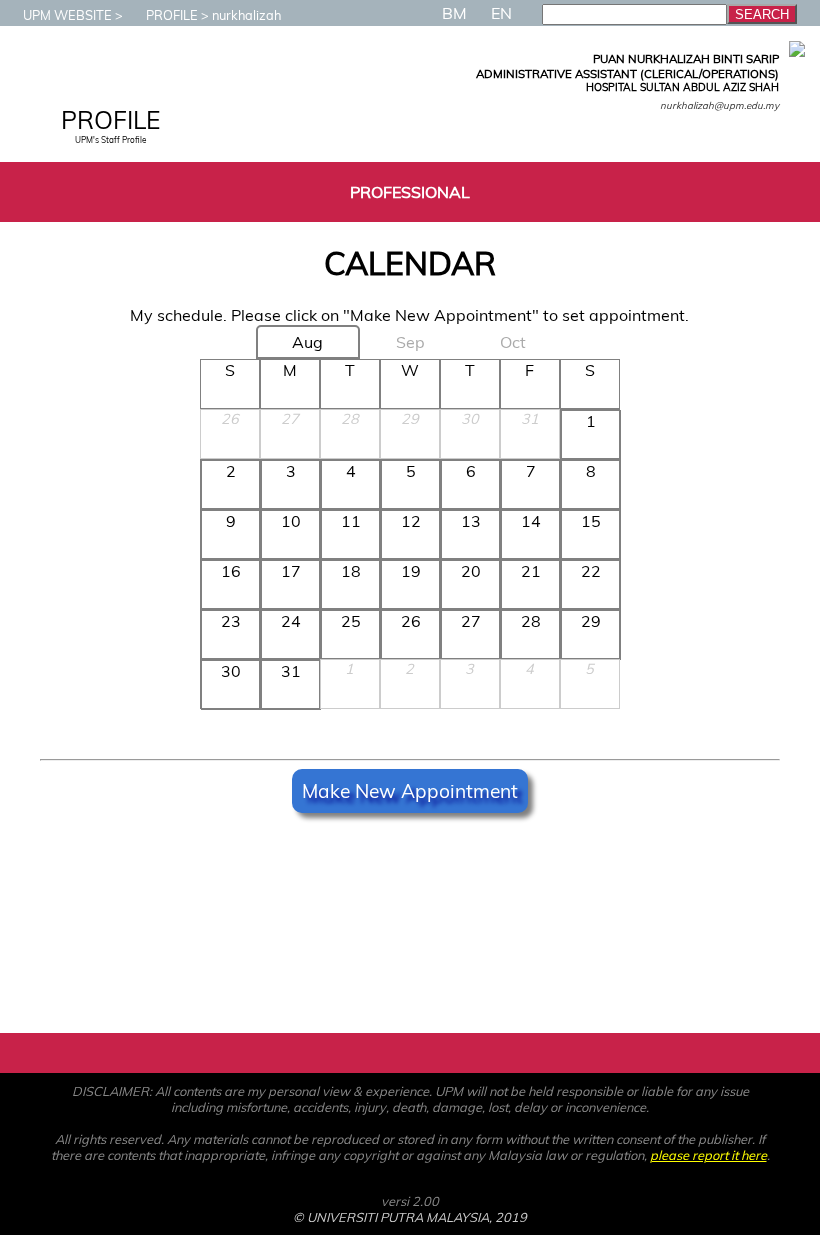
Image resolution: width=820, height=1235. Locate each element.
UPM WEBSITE (67, 15)
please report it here (708, 1155)
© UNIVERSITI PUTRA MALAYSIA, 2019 (410, 1217)
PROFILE (172, 15)
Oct (513, 342)
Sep (410, 342)
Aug (307, 342)
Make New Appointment (410, 791)
